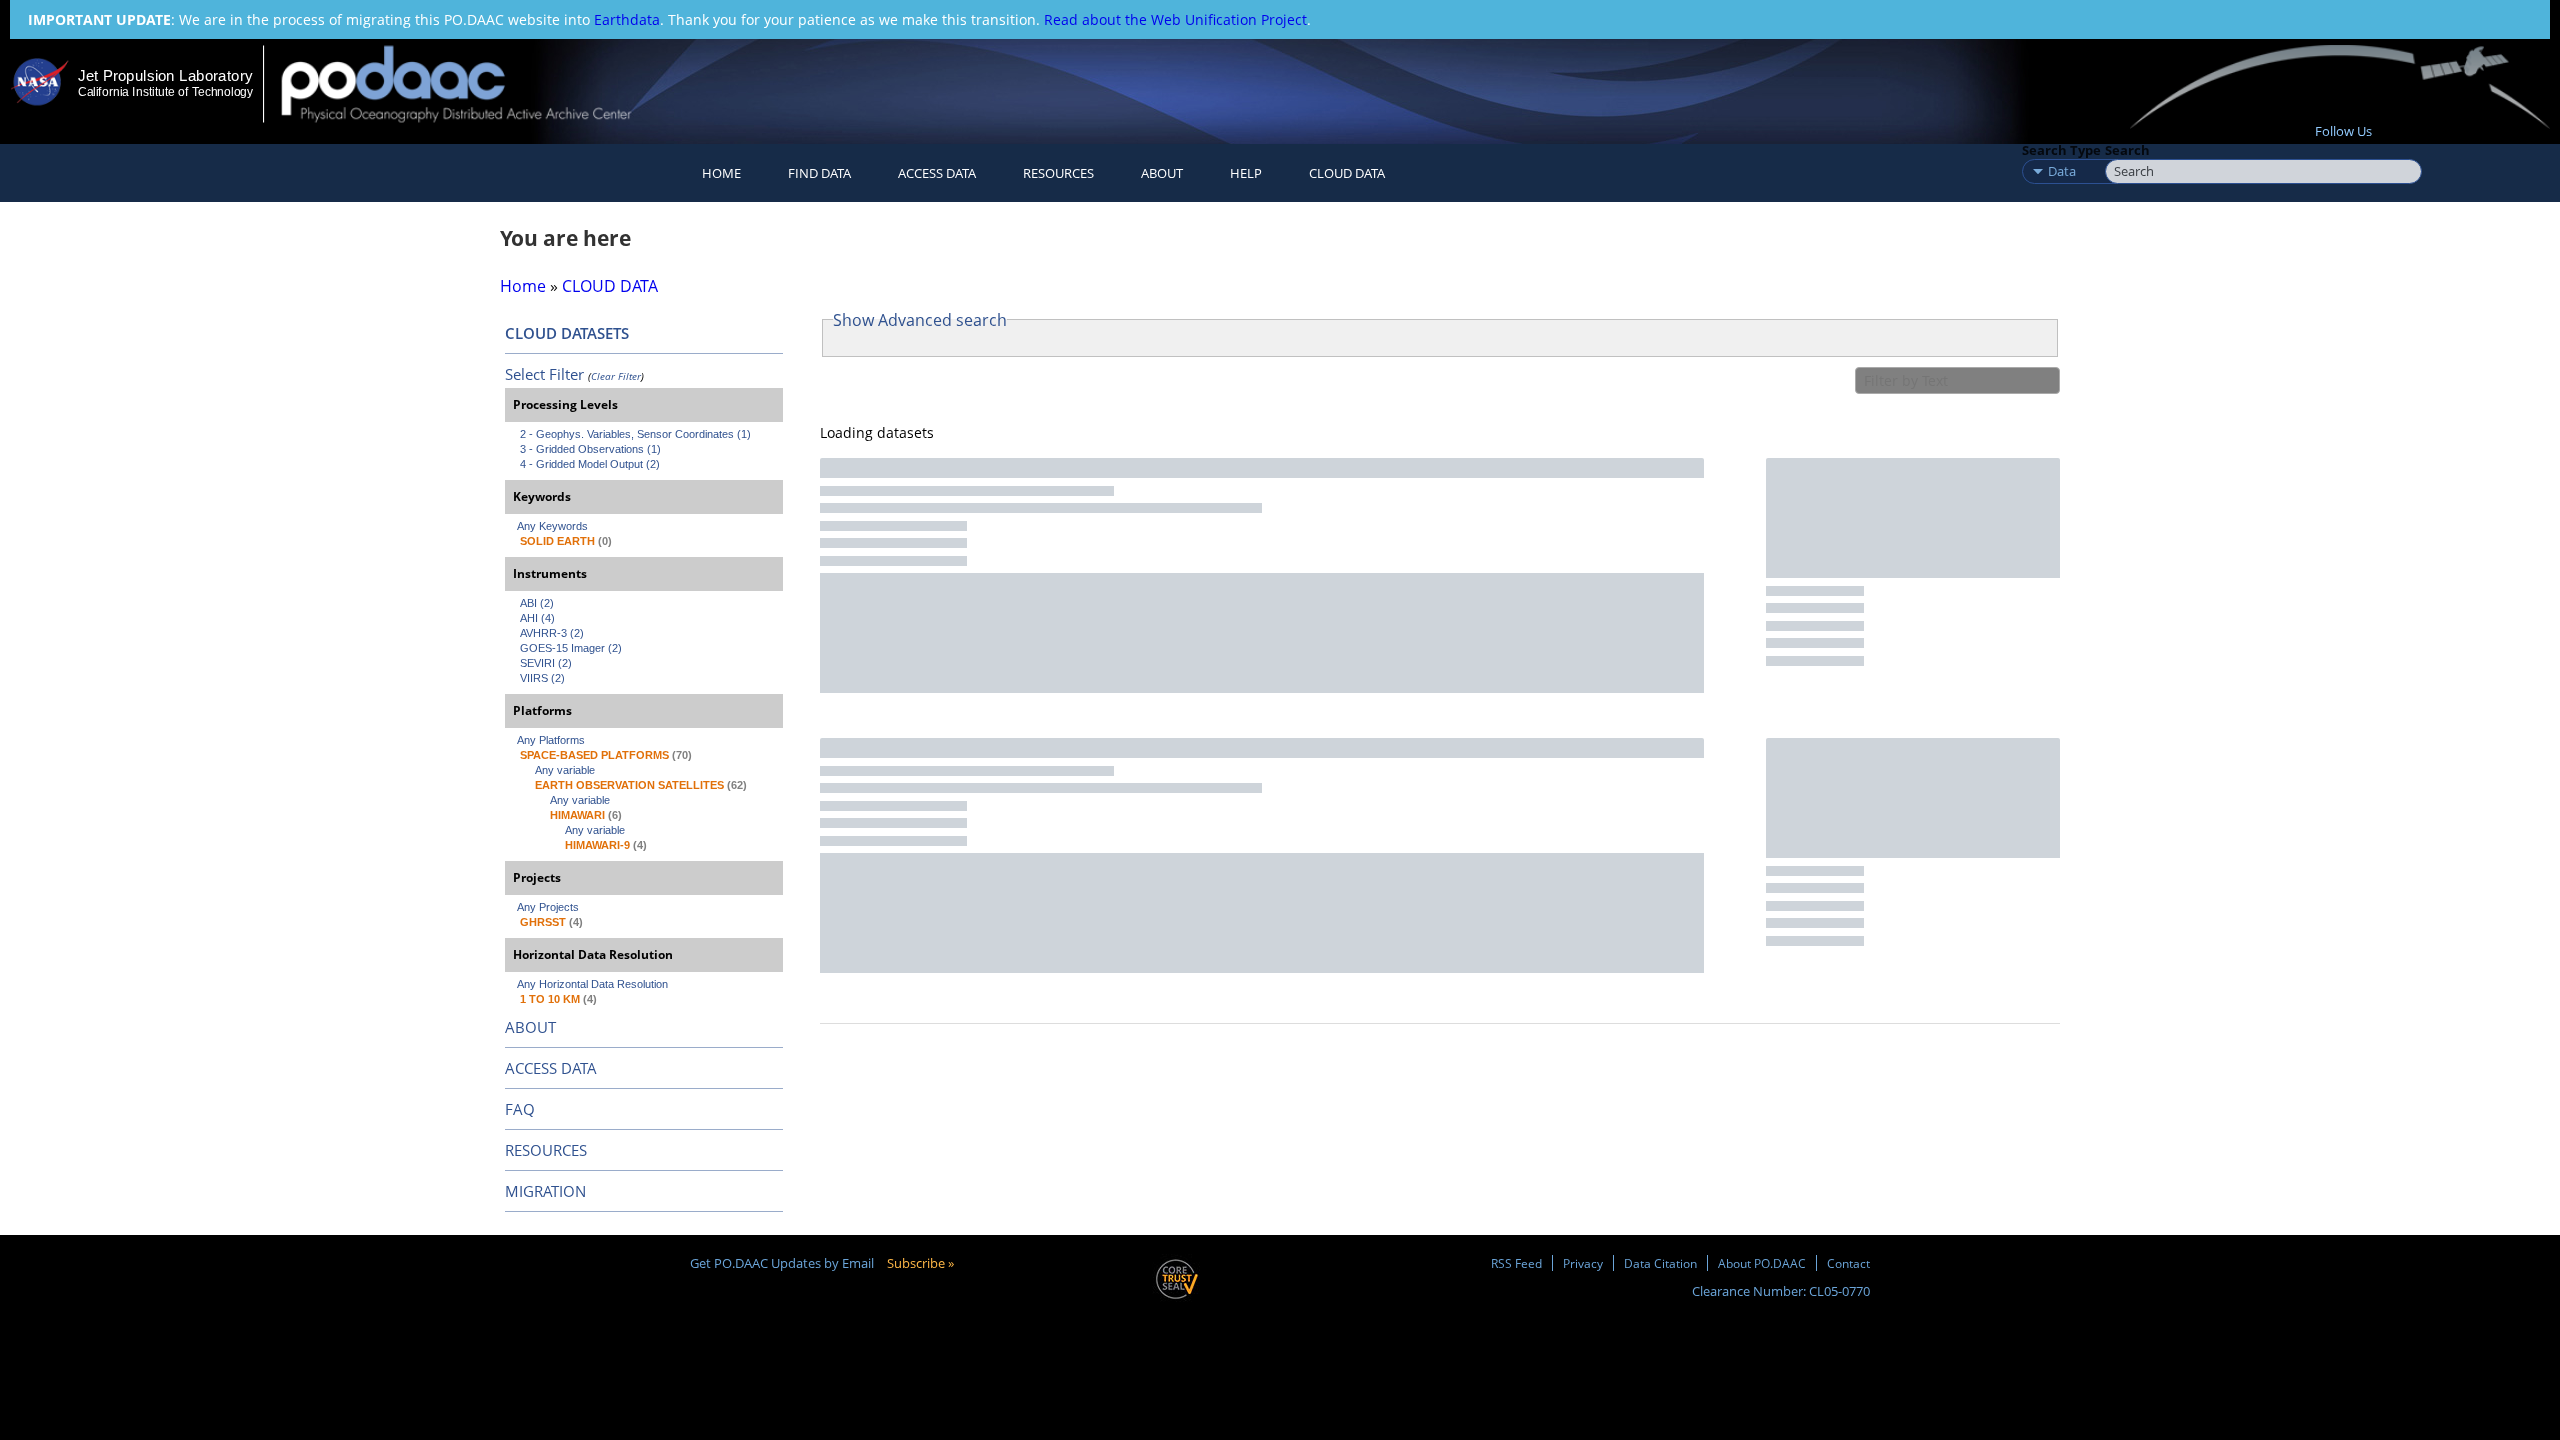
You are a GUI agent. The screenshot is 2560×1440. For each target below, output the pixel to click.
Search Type (2061, 150)
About (1162, 173)
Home (721, 173)
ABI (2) (537, 603)
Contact (1848, 1263)
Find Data (819, 173)
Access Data (937, 173)
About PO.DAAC (1762, 1263)
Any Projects (548, 907)
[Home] (473, 83)
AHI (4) (537, 618)
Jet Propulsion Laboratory (165, 75)
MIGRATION (545, 1191)
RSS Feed (1516, 1263)
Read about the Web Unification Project (1175, 19)
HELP (1246, 173)
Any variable (565, 770)
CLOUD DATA (1347, 173)
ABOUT (530, 1027)
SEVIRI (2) (546, 663)
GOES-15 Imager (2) (571, 648)
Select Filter (544, 374)
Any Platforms (551, 740)
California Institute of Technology (165, 92)
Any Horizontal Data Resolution (592, 984)
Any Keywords (552, 526)
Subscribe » (920, 1263)
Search (2127, 150)
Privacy (1583, 1263)
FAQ (520, 1109)
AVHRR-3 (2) (552, 633)
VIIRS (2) (542, 678)
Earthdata (627, 19)
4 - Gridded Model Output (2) (590, 464)
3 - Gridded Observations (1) (590, 449)
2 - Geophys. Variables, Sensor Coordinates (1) (635, 434)
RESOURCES (1058, 173)
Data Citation (1660, 1263)
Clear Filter (616, 376)
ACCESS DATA (551, 1068)
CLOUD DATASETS (567, 333)
